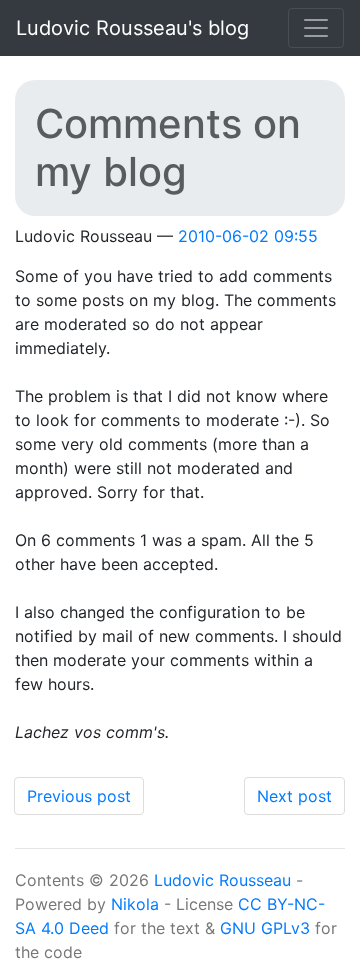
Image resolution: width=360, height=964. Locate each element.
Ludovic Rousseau (222, 880)
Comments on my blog (168, 147)
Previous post (79, 796)
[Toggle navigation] (316, 28)
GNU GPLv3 (265, 928)
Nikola (135, 904)
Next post (294, 796)
